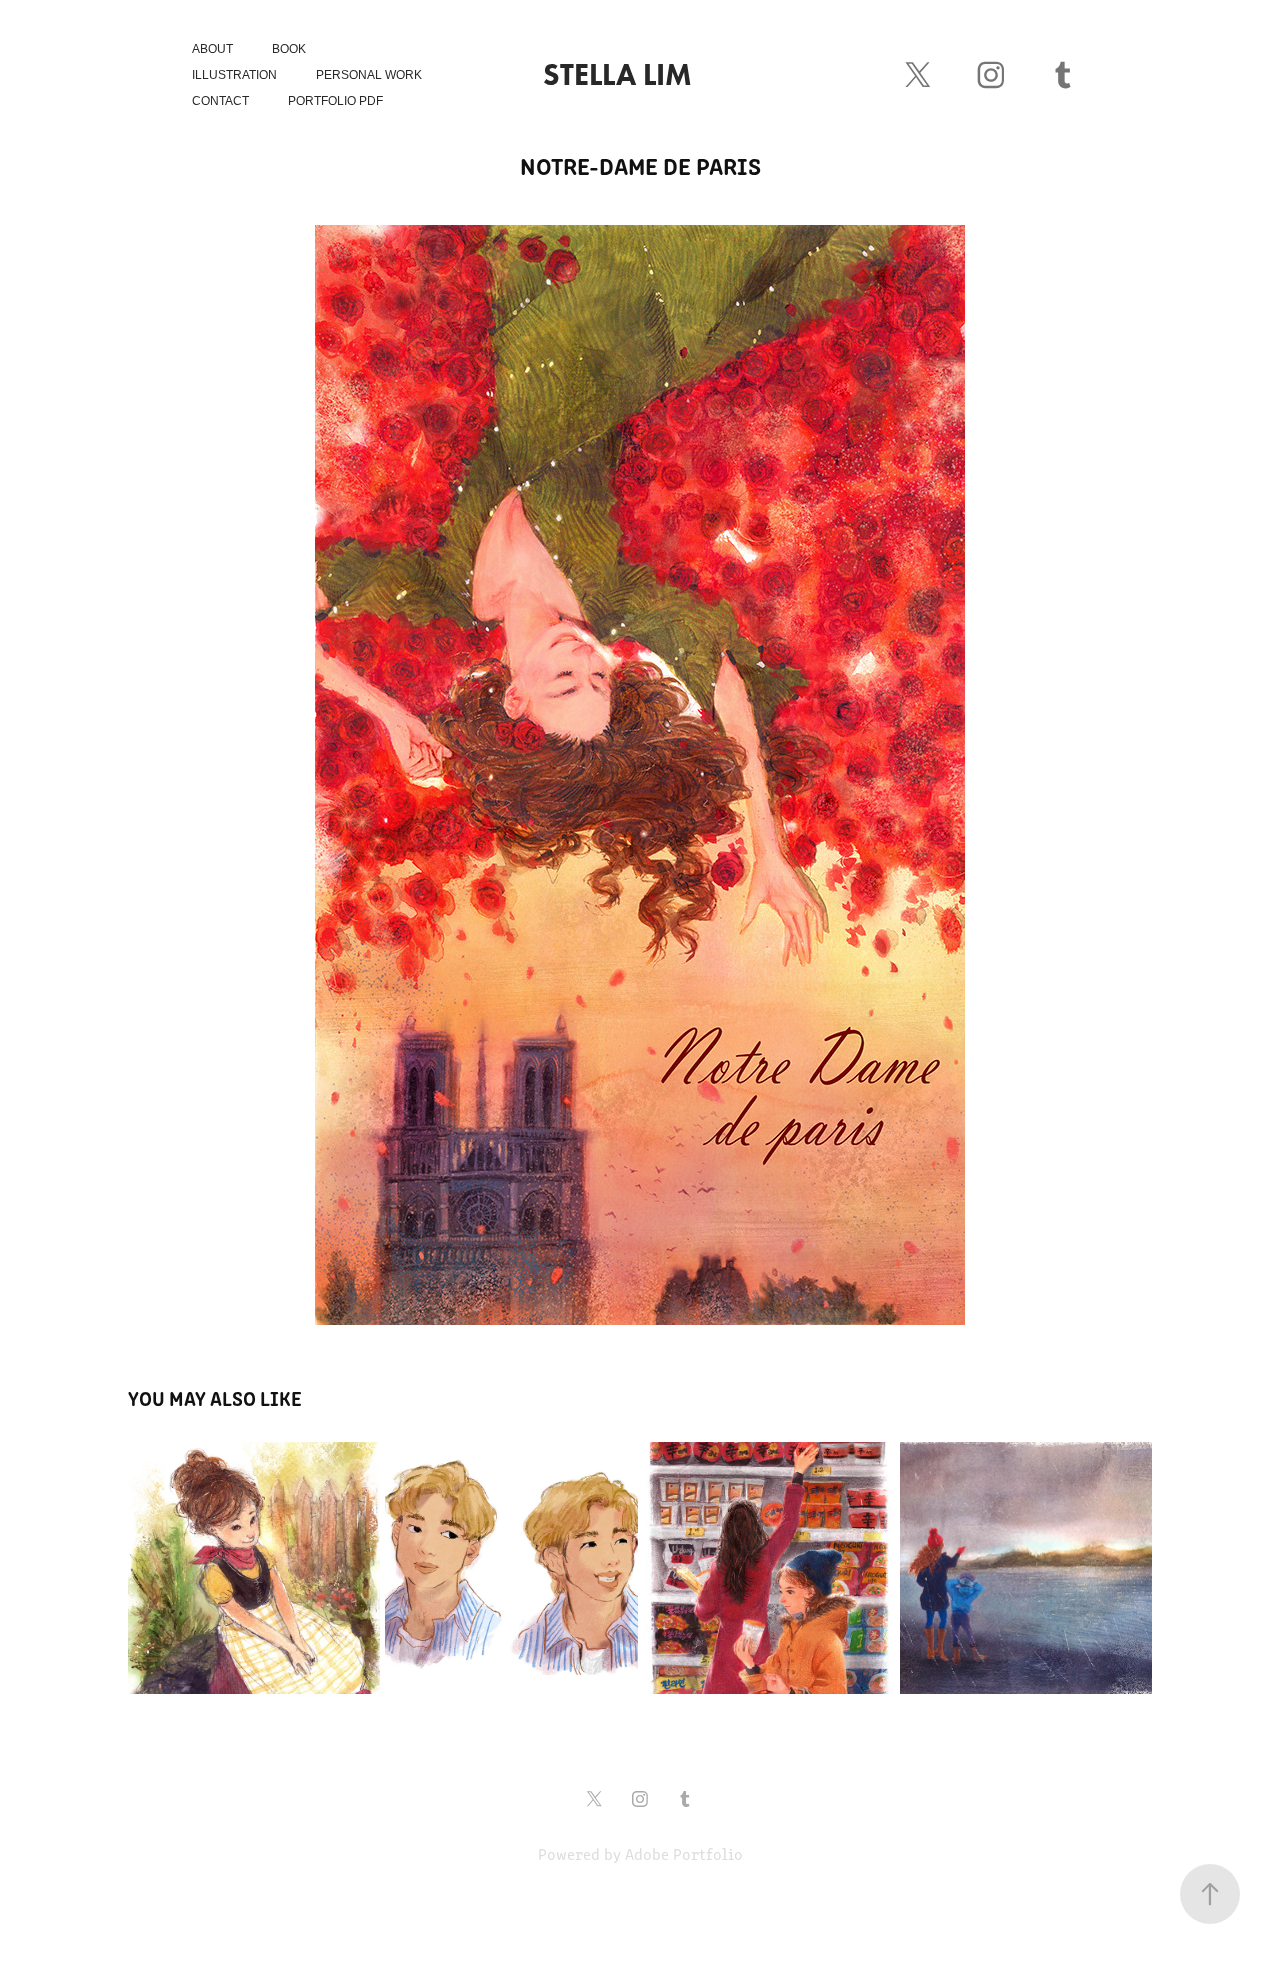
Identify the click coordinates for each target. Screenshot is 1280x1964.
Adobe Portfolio (684, 1853)
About (212, 49)
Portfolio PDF (335, 101)
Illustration (234, 75)
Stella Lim (617, 74)
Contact (220, 101)
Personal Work (369, 75)
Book (289, 49)
